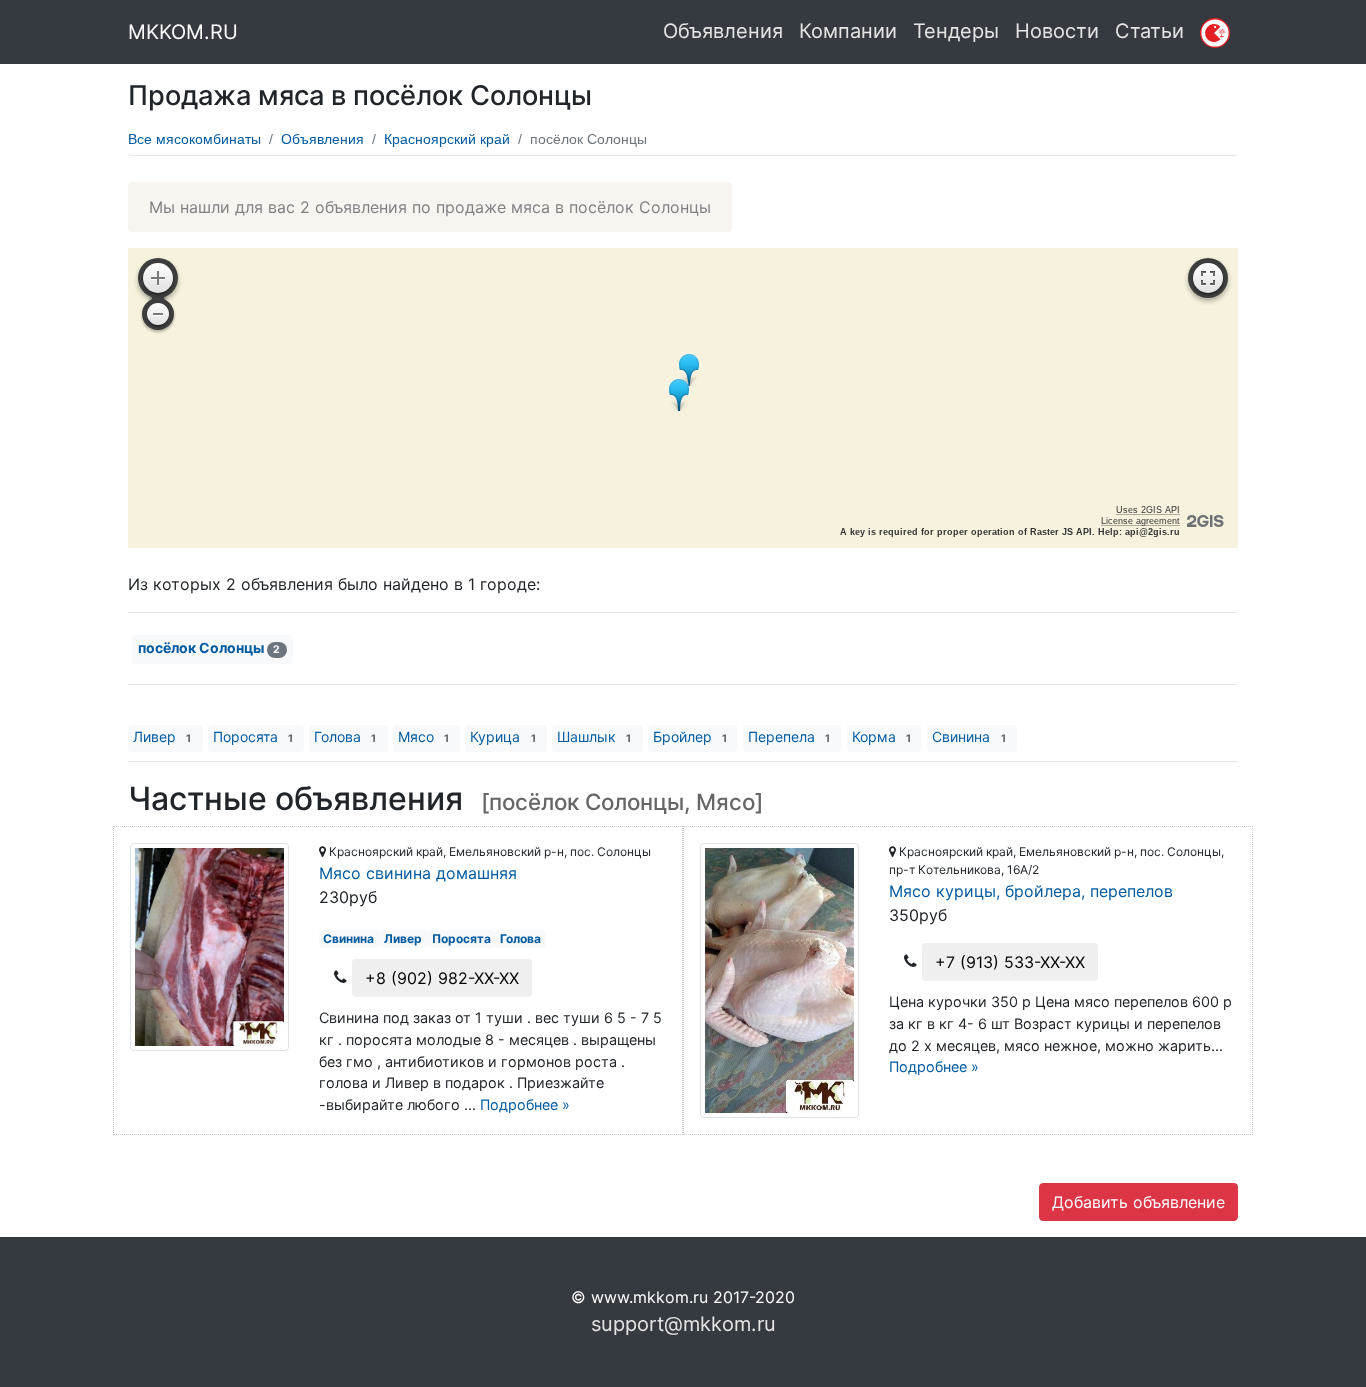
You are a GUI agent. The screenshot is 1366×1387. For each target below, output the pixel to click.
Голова (345, 736)
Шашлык (594, 736)
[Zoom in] (158, 278)
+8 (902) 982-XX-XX (442, 978)
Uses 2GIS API (1148, 510)
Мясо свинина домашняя (418, 873)
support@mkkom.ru (683, 1324)
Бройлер (690, 736)
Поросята (253, 736)
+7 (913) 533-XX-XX (1010, 962)
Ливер (162, 736)
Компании (848, 31)
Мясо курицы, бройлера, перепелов (1031, 891)
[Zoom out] (158, 314)
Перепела (789, 736)
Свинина (968, 736)
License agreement (1140, 521)
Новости (1057, 31)
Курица (502, 736)
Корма (881, 736)
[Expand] (1208, 278)
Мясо (423, 736)
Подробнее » (525, 1104)
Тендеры (956, 31)
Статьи (1149, 31)
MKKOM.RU (183, 32)
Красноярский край (447, 139)
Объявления (723, 31)
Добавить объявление (1138, 1202)
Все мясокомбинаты (194, 139)
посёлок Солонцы (209, 647)
